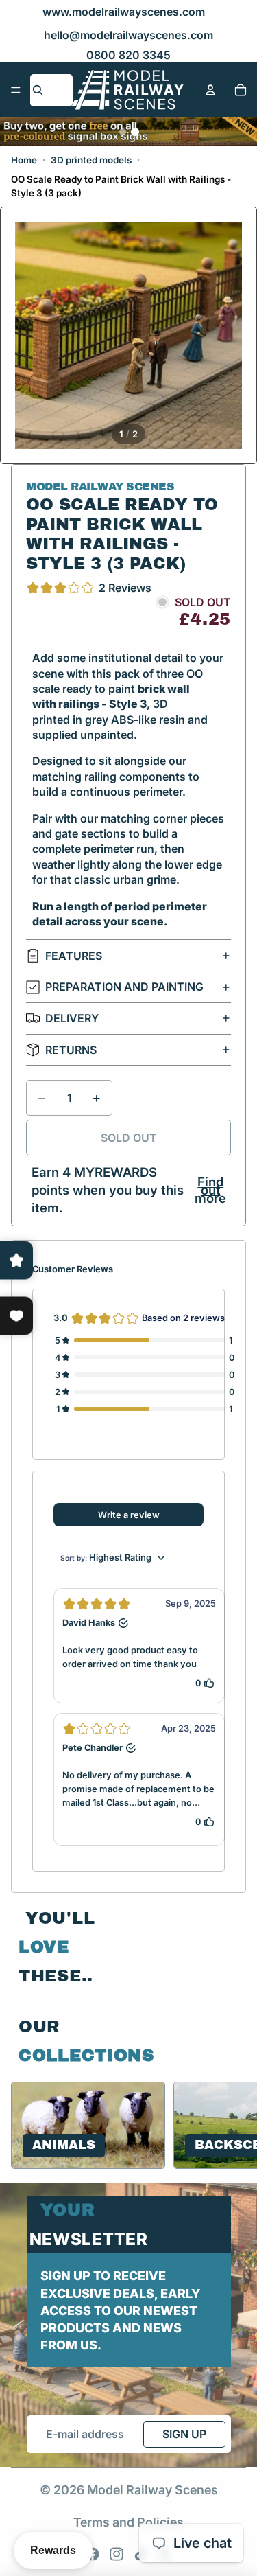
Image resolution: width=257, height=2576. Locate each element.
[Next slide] (230, 2126)
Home (24, 160)
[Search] (38, 90)
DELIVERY (72, 1018)
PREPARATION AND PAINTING (124, 987)
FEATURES (74, 956)
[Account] (210, 90)
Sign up (184, 2434)
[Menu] (16, 90)
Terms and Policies (128, 2522)
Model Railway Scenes (152, 2490)
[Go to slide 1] (123, 132)
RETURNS (71, 1050)
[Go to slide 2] (135, 132)
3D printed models (91, 160)
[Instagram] (117, 2554)
